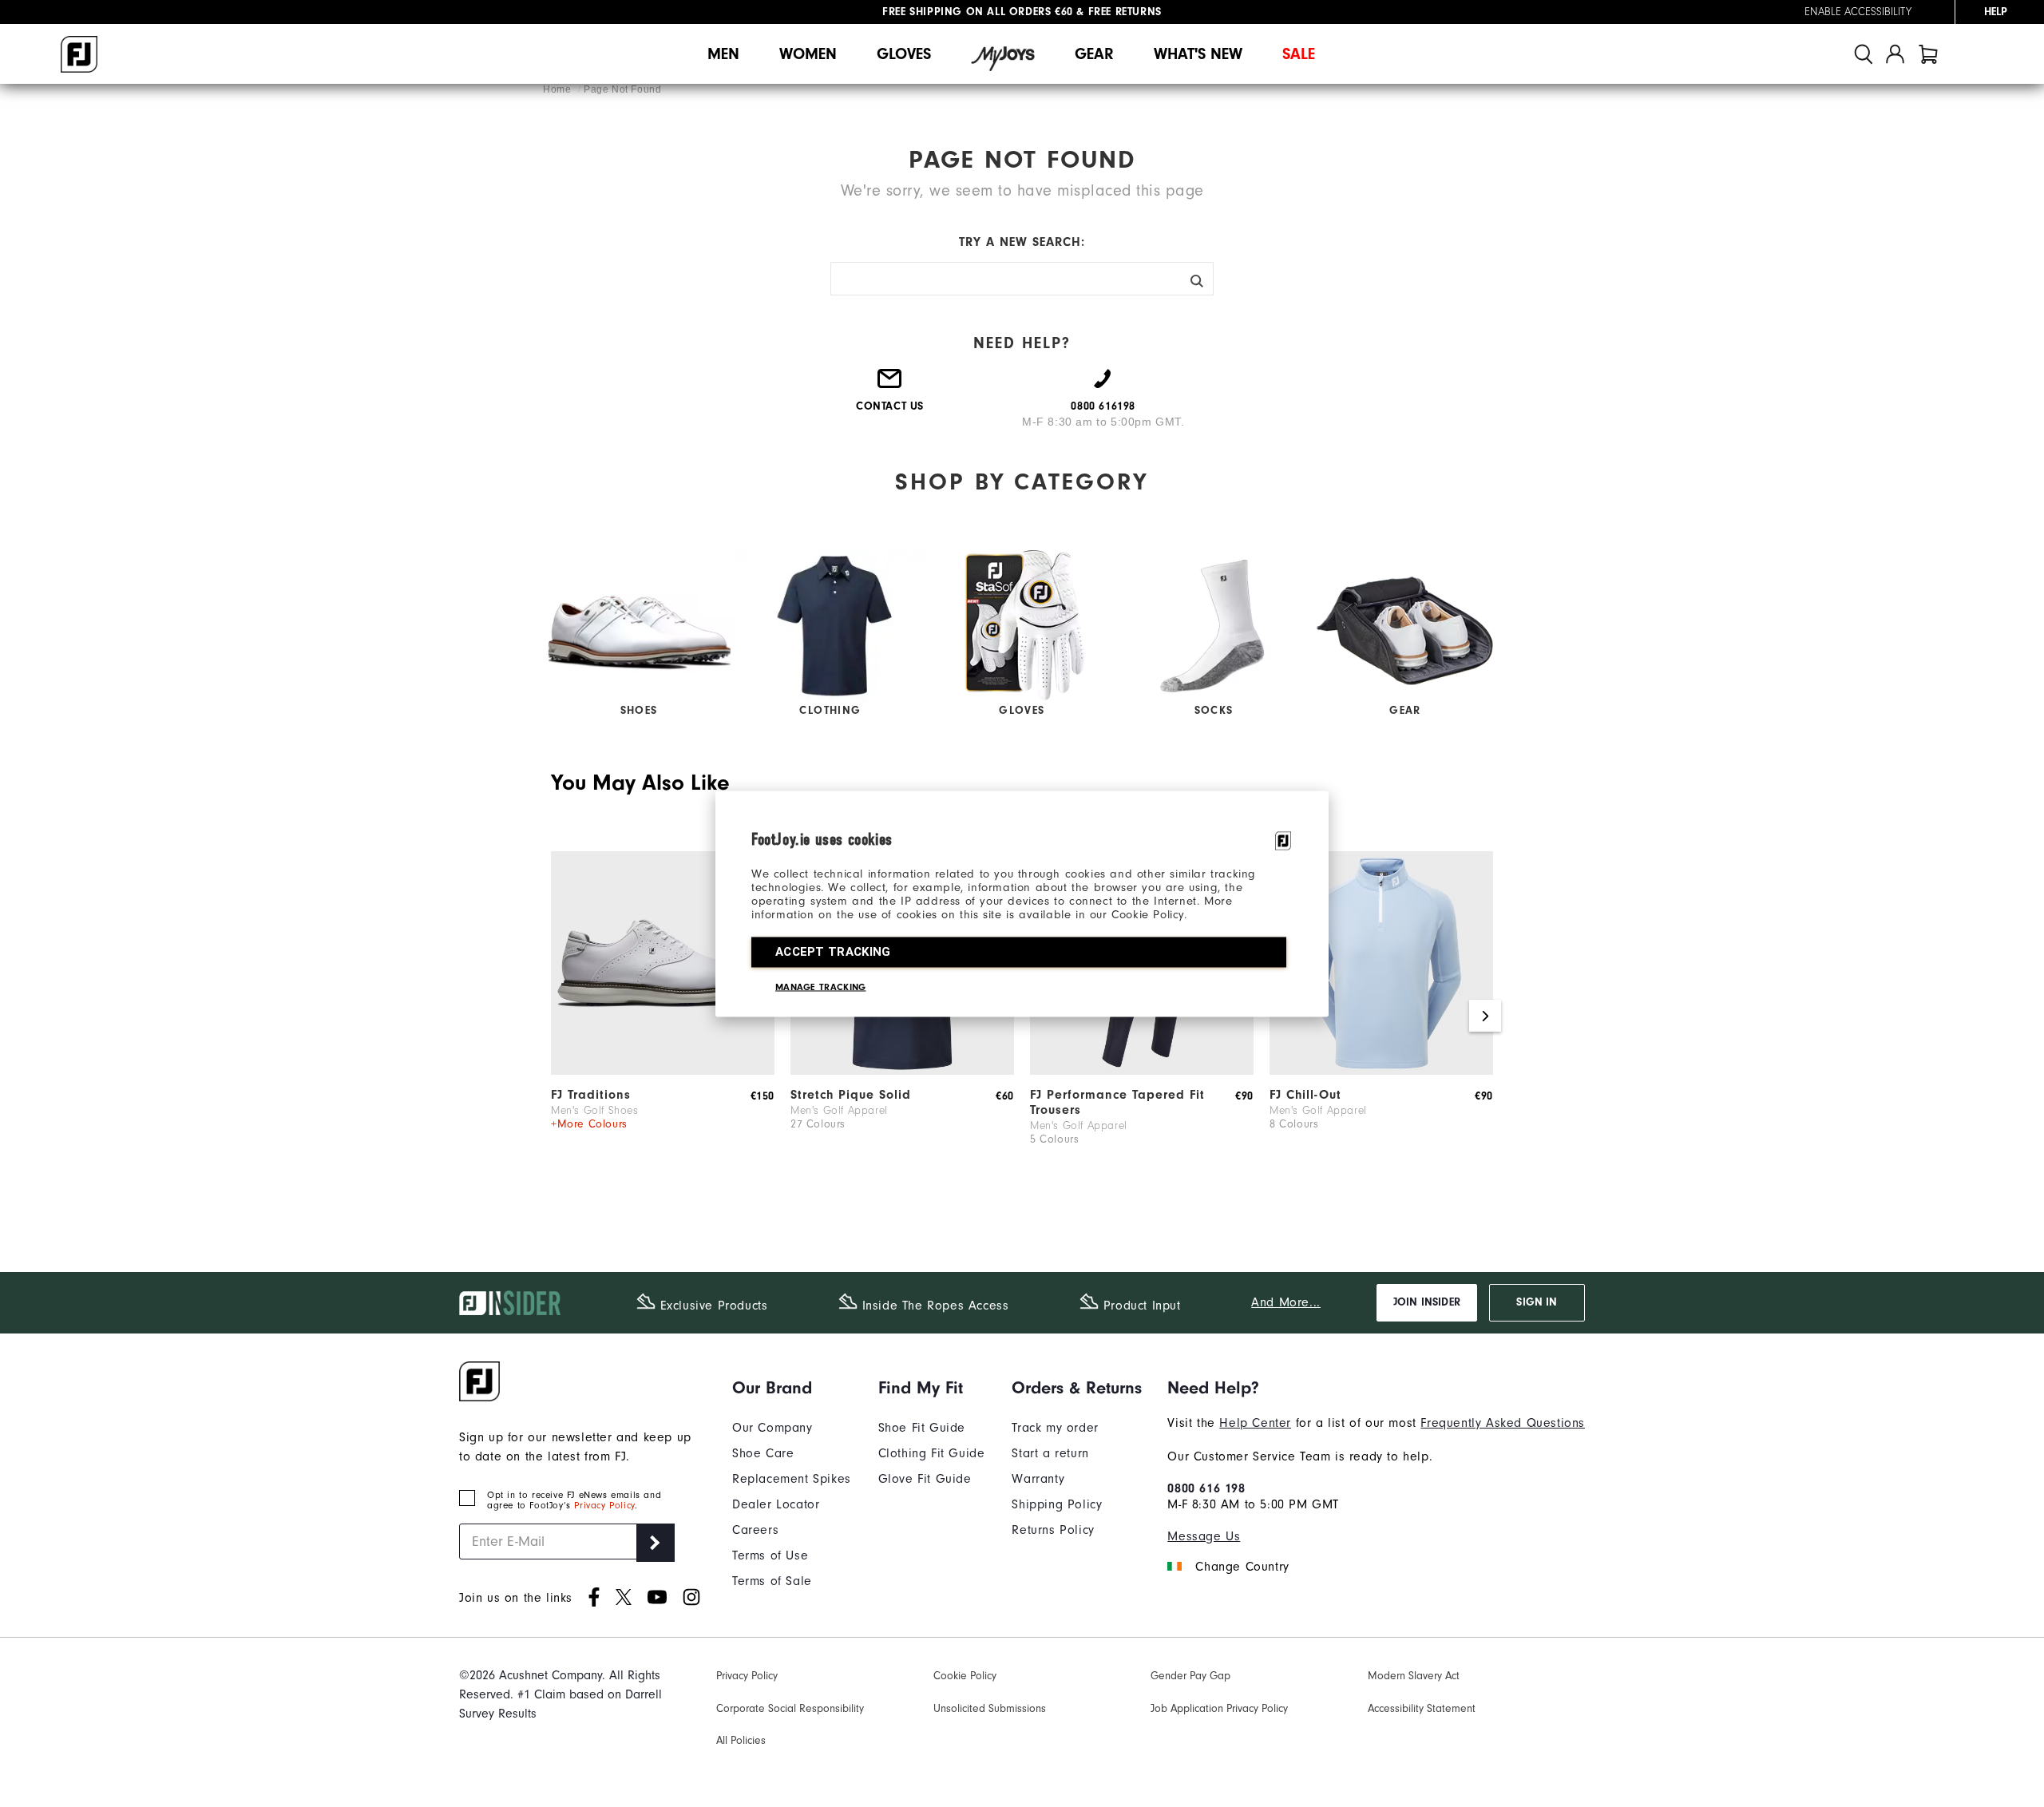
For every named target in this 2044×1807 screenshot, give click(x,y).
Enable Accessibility (1858, 12)
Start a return (1050, 1453)
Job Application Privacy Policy (1219, 1709)
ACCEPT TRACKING (833, 951)
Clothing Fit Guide (932, 1453)
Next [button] (1485, 1016)
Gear (1094, 54)
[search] (1864, 54)
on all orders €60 (978, 12)
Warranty (1038, 1479)
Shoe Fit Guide (922, 1428)
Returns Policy (1053, 1530)
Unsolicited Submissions (990, 1709)
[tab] (1928, 54)
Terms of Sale (772, 1581)
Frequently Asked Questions (1503, 1423)
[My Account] (1895, 54)
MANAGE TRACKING (821, 986)
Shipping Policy (1057, 1504)
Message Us (1204, 1536)
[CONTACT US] (890, 385)
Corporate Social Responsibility (790, 1709)
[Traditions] (663, 1071)
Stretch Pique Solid (851, 1095)
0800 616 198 (1206, 1488)
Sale (1299, 54)
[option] (663, 1016)
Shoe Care (763, 1453)
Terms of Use (770, 1555)
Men (723, 54)
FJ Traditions (591, 1095)
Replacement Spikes (792, 1479)
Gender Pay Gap (1190, 1676)
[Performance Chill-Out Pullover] (1381, 1071)
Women (808, 54)
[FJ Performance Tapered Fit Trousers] (1142, 1071)
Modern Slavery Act (1414, 1676)
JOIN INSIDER (1427, 1302)
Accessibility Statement (1422, 1709)
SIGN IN (1537, 1302)
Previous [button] (559, 1016)
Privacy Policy (604, 1506)
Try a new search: (1022, 242)
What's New (1198, 54)
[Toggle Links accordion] (792, 1388)
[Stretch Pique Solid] (902, 1071)
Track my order (1055, 1428)
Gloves (904, 54)
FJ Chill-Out (1305, 1095)
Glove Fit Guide (925, 1479)
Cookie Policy (965, 1676)
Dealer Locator (776, 1504)
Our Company (772, 1428)
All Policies (741, 1741)
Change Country (1242, 1567)
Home (559, 89)
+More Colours (589, 1124)
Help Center (1255, 1423)
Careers (755, 1530)
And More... (1286, 1302)
